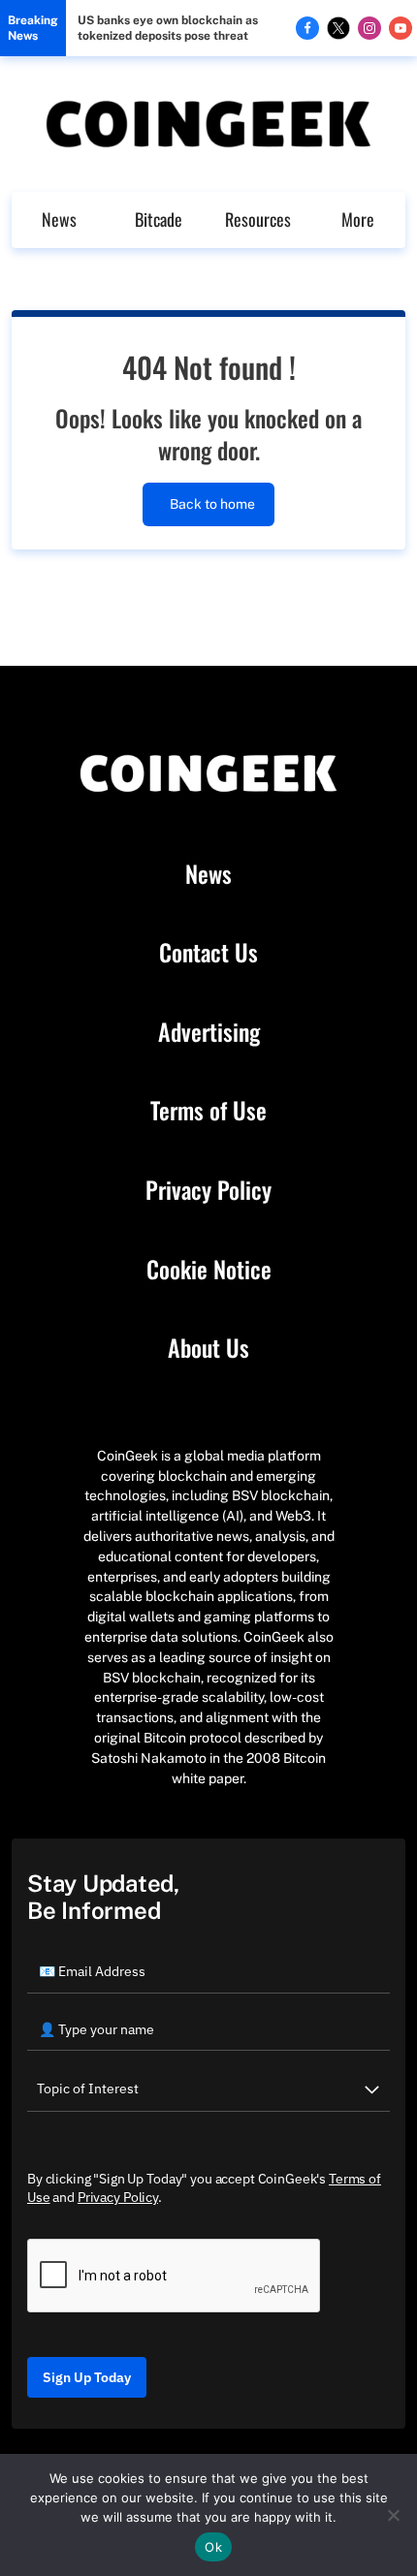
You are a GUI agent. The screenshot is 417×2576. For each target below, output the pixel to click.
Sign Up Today (87, 2377)
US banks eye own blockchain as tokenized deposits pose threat (168, 28)
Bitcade (159, 219)
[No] (393, 2515)
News (59, 219)
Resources (258, 219)
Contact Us (208, 953)
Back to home (212, 504)
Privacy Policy (208, 1190)
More (358, 219)
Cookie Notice (209, 1270)
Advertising (209, 1032)
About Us (208, 1348)
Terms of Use (208, 1111)
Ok (213, 2547)
